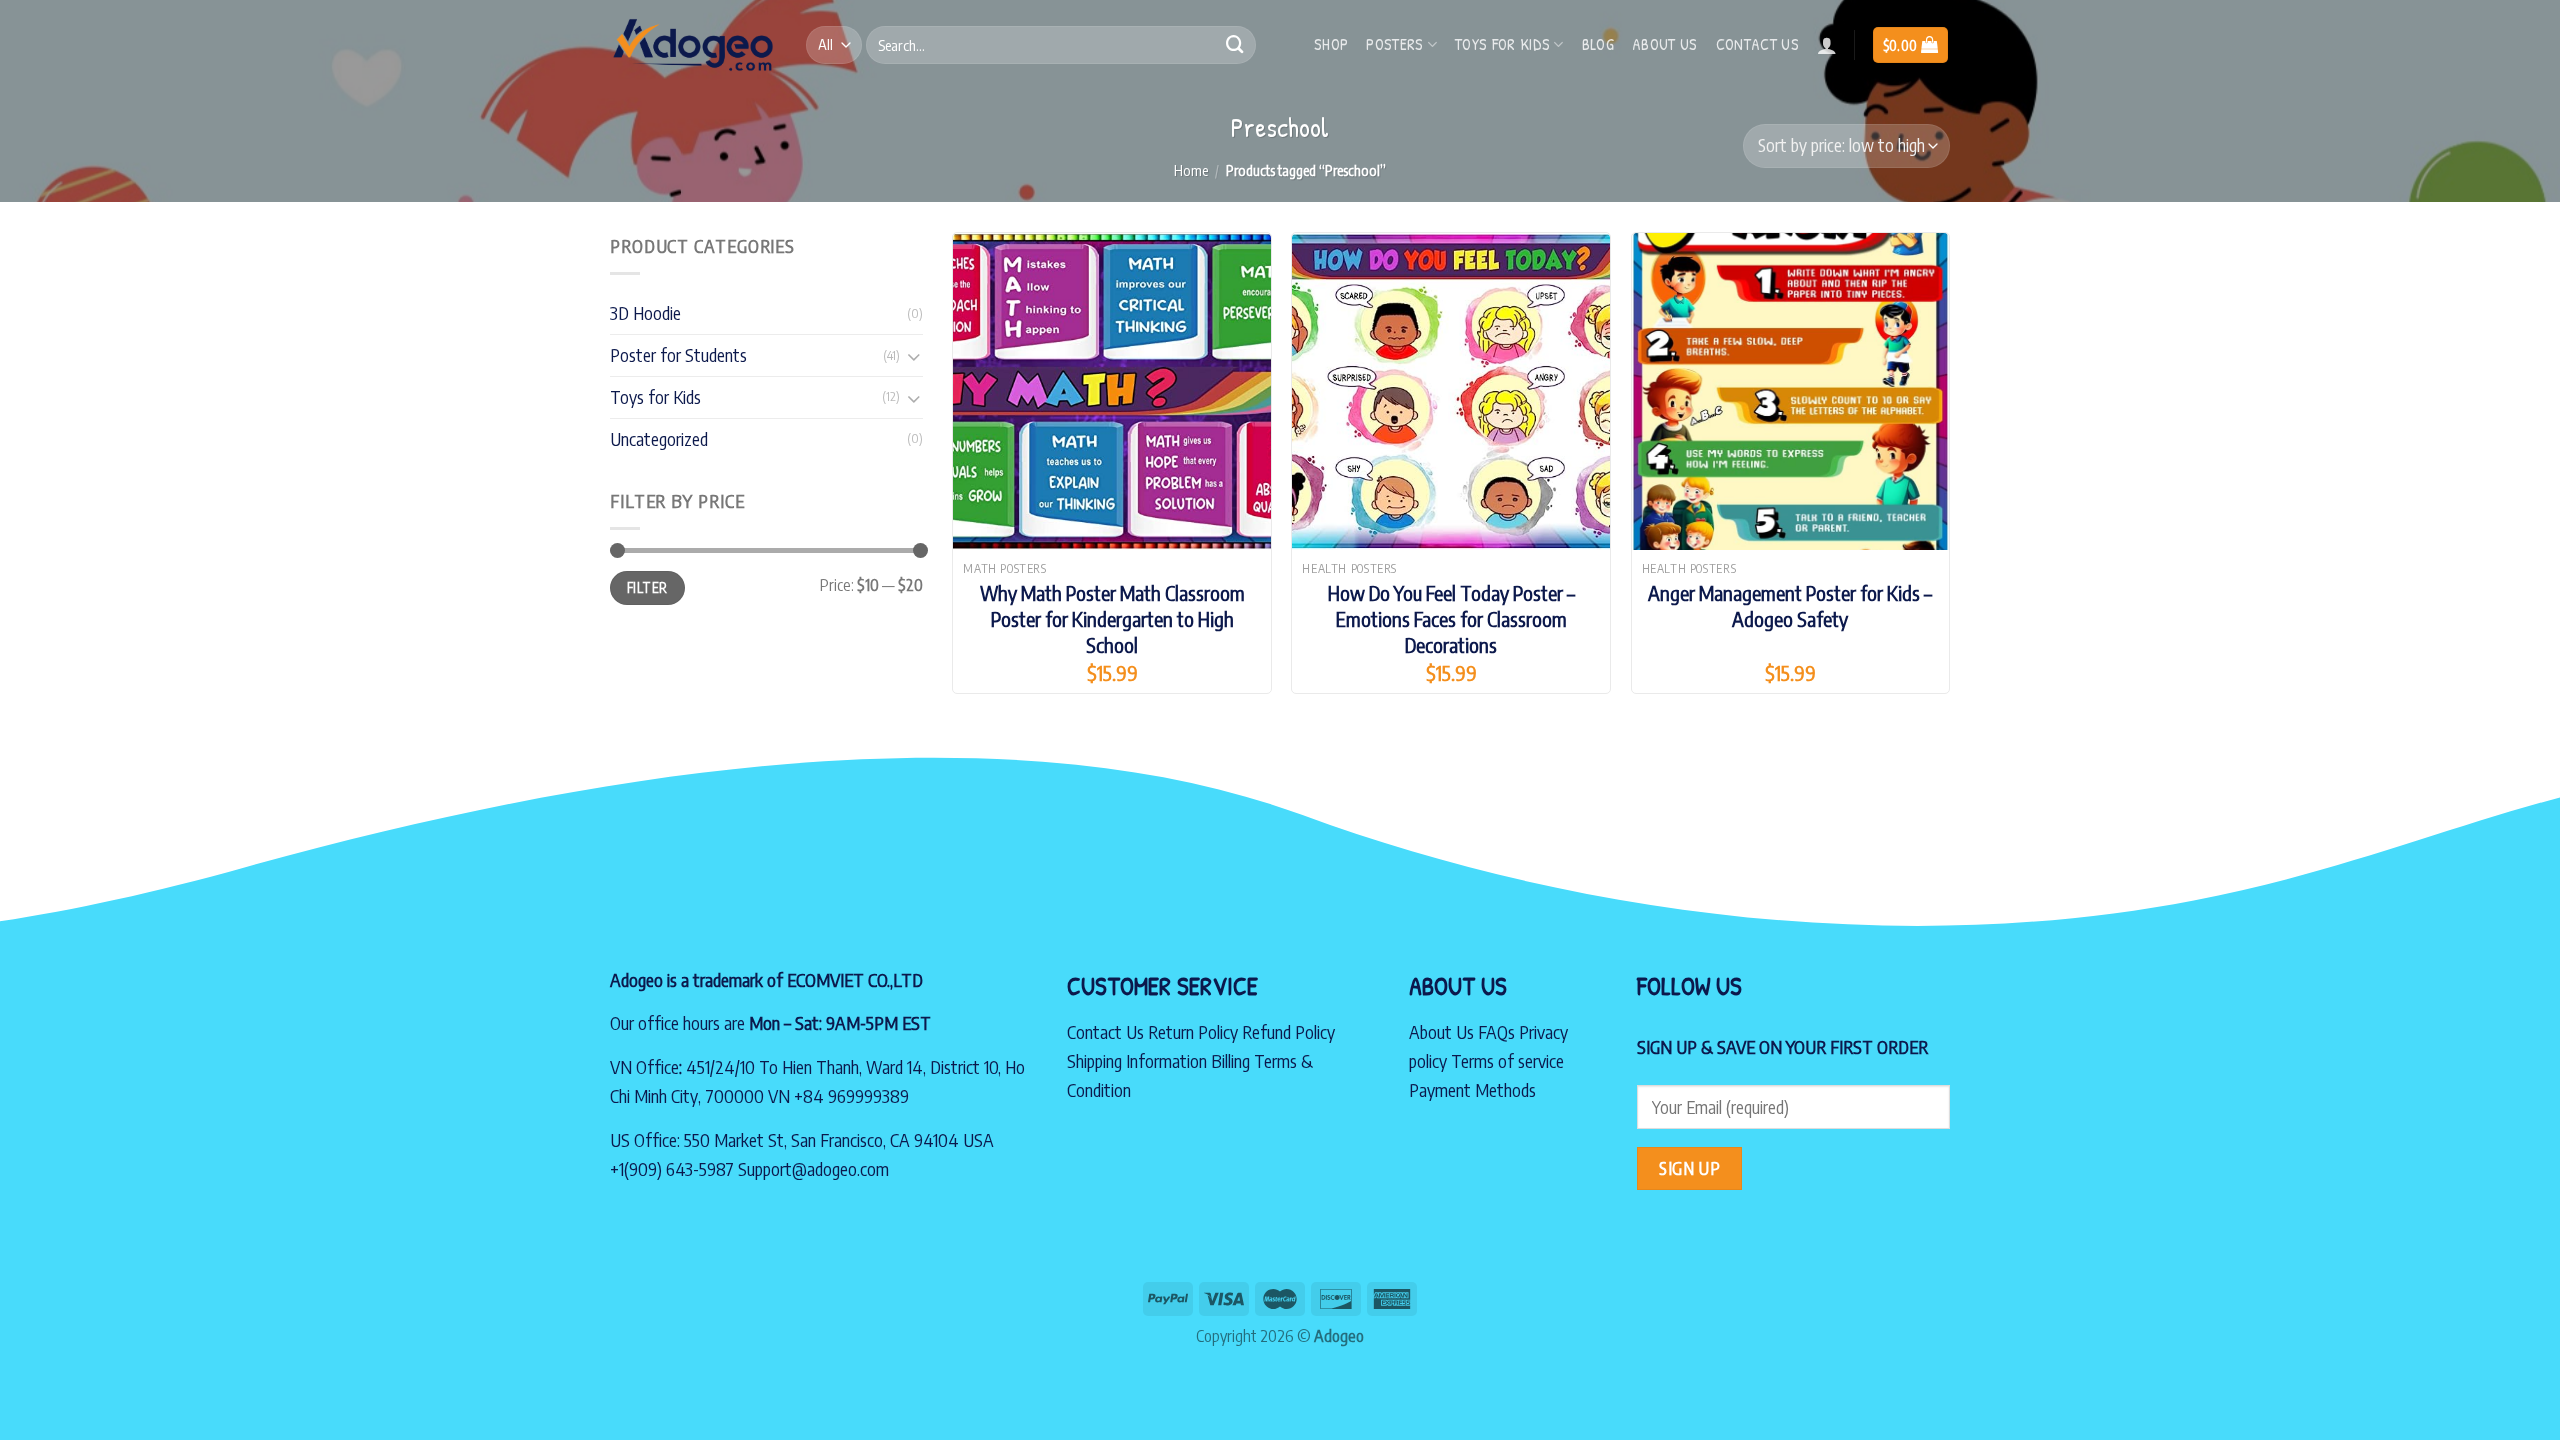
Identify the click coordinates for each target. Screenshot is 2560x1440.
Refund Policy (1288, 1031)
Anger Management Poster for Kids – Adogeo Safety (1790, 605)
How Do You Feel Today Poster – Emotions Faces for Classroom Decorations (1451, 618)
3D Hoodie (645, 312)
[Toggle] (913, 355)
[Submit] (1235, 45)
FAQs (1496, 1031)
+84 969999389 (851, 1095)
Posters (1394, 44)
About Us (1441, 1031)
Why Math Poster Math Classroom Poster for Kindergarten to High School (1112, 618)
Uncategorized (659, 438)
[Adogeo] (693, 45)
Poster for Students (678, 354)
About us (1665, 44)
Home (1191, 170)
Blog (1598, 44)
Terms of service (1507, 1060)
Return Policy (1193, 1031)
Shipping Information (1137, 1060)
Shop (1331, 44)
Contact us (1757, 44)
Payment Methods (1472, 1089)
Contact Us (1105, 1031)
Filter (647, 587)
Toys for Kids (1502, 44)
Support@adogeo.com (813, 1168)
